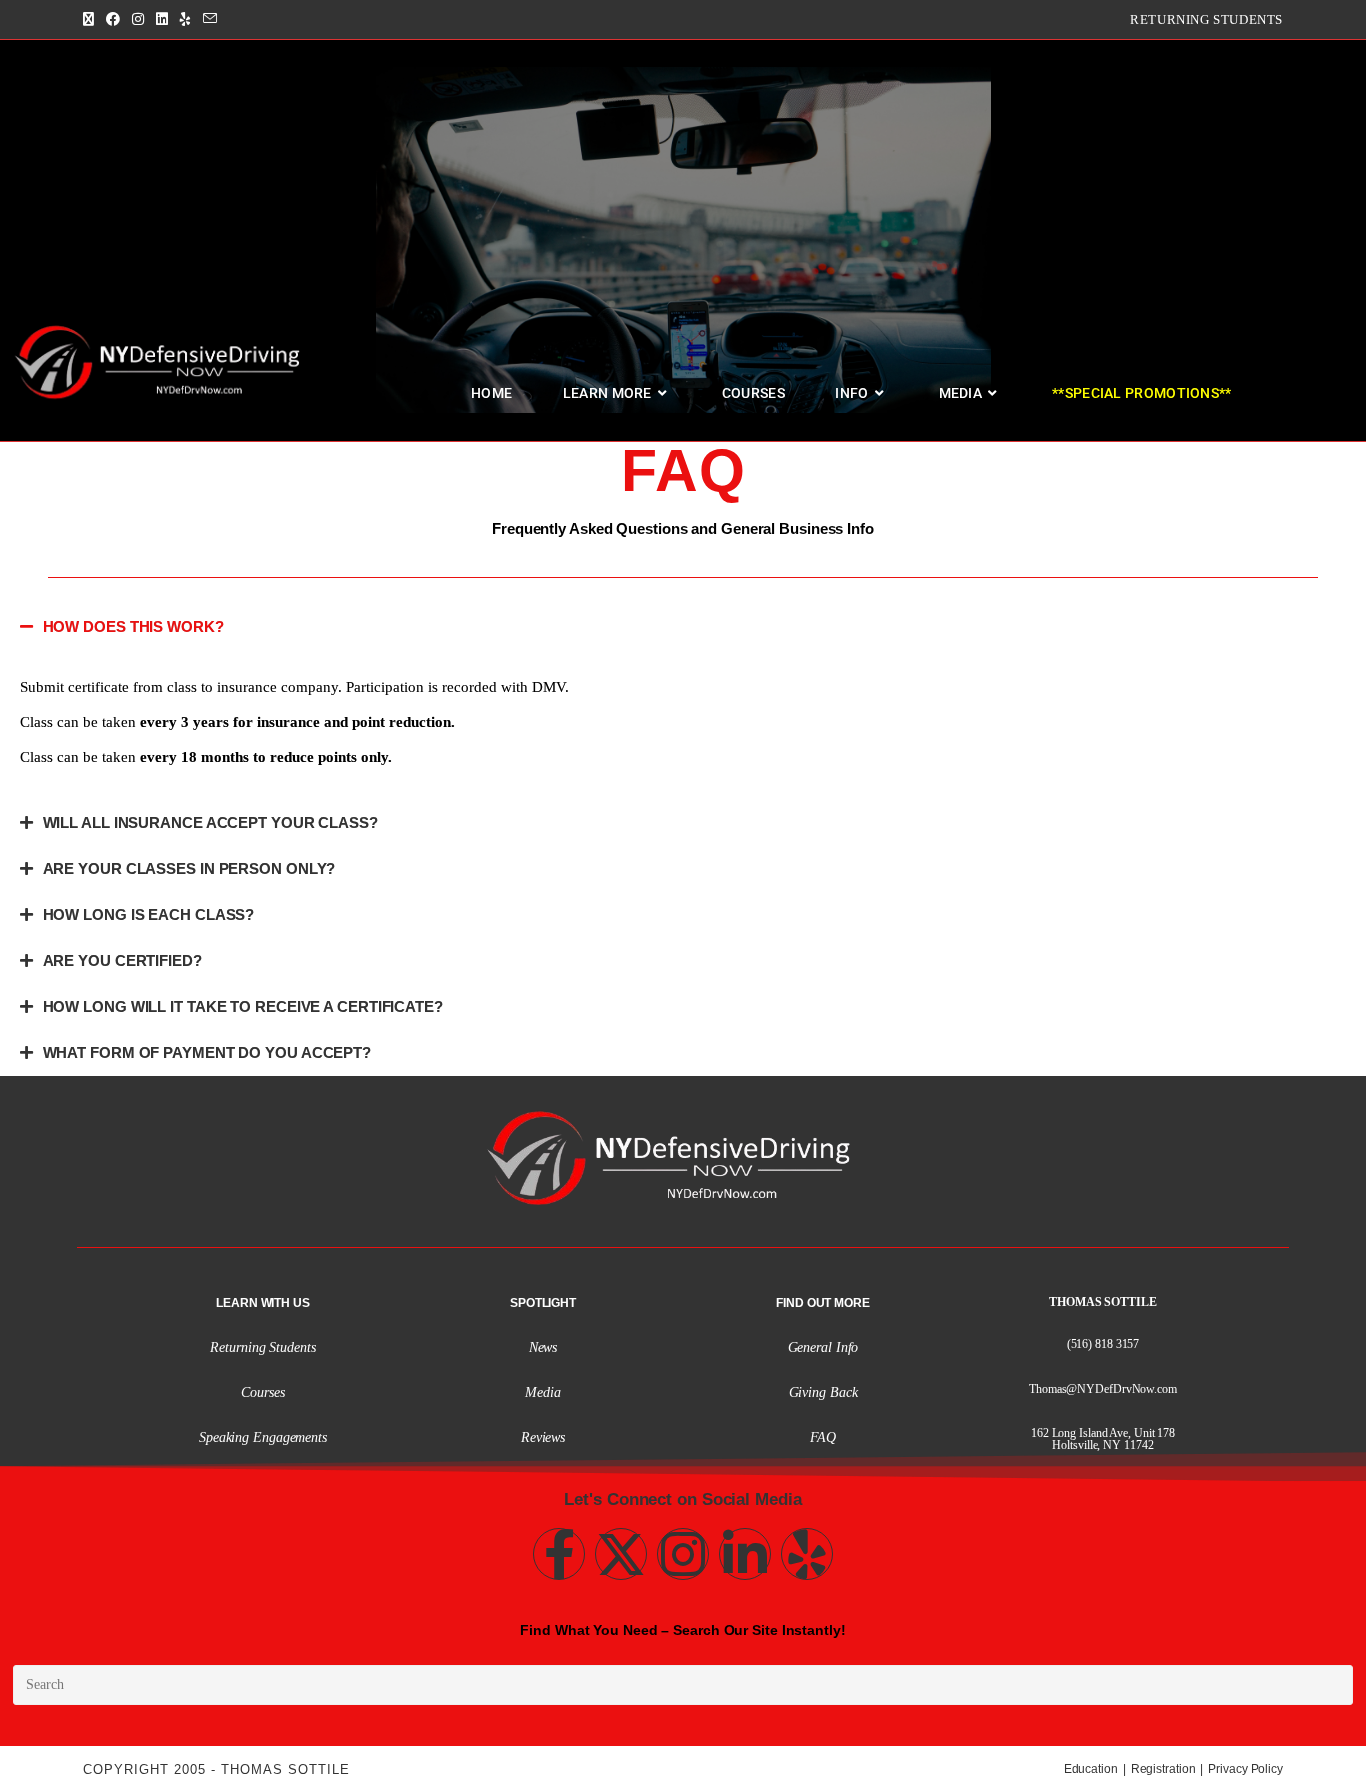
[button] (683, 627)
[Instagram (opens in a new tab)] (138, 20)
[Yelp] (807, 1554)
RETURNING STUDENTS (1206, 19)
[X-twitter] (621, 1554)
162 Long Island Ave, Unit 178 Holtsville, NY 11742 (1103, 1439)
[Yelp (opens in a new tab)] (185, 20)
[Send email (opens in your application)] (210, 20)
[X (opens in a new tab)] (91, 20)
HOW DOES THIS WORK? (133, 626)
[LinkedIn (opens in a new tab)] (162, 20)
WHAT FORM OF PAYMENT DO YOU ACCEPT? (207, 1052)
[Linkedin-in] (745, 1554)
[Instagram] (683, 1554)
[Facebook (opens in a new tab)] (113, 20)
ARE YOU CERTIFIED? (122, 960)
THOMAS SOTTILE (1103, 1302)
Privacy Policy (1245, 1769)
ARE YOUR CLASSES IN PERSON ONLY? (189, 868)
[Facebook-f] (559, 1554)
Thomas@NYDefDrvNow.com (1103, 1389)
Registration (1163, 1769)
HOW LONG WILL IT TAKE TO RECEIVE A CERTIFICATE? (243, 1006)
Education (1091, 1769)
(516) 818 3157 (1103, 1344)
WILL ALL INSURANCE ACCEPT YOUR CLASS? (210, 822)
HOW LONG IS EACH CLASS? (149, 914)
